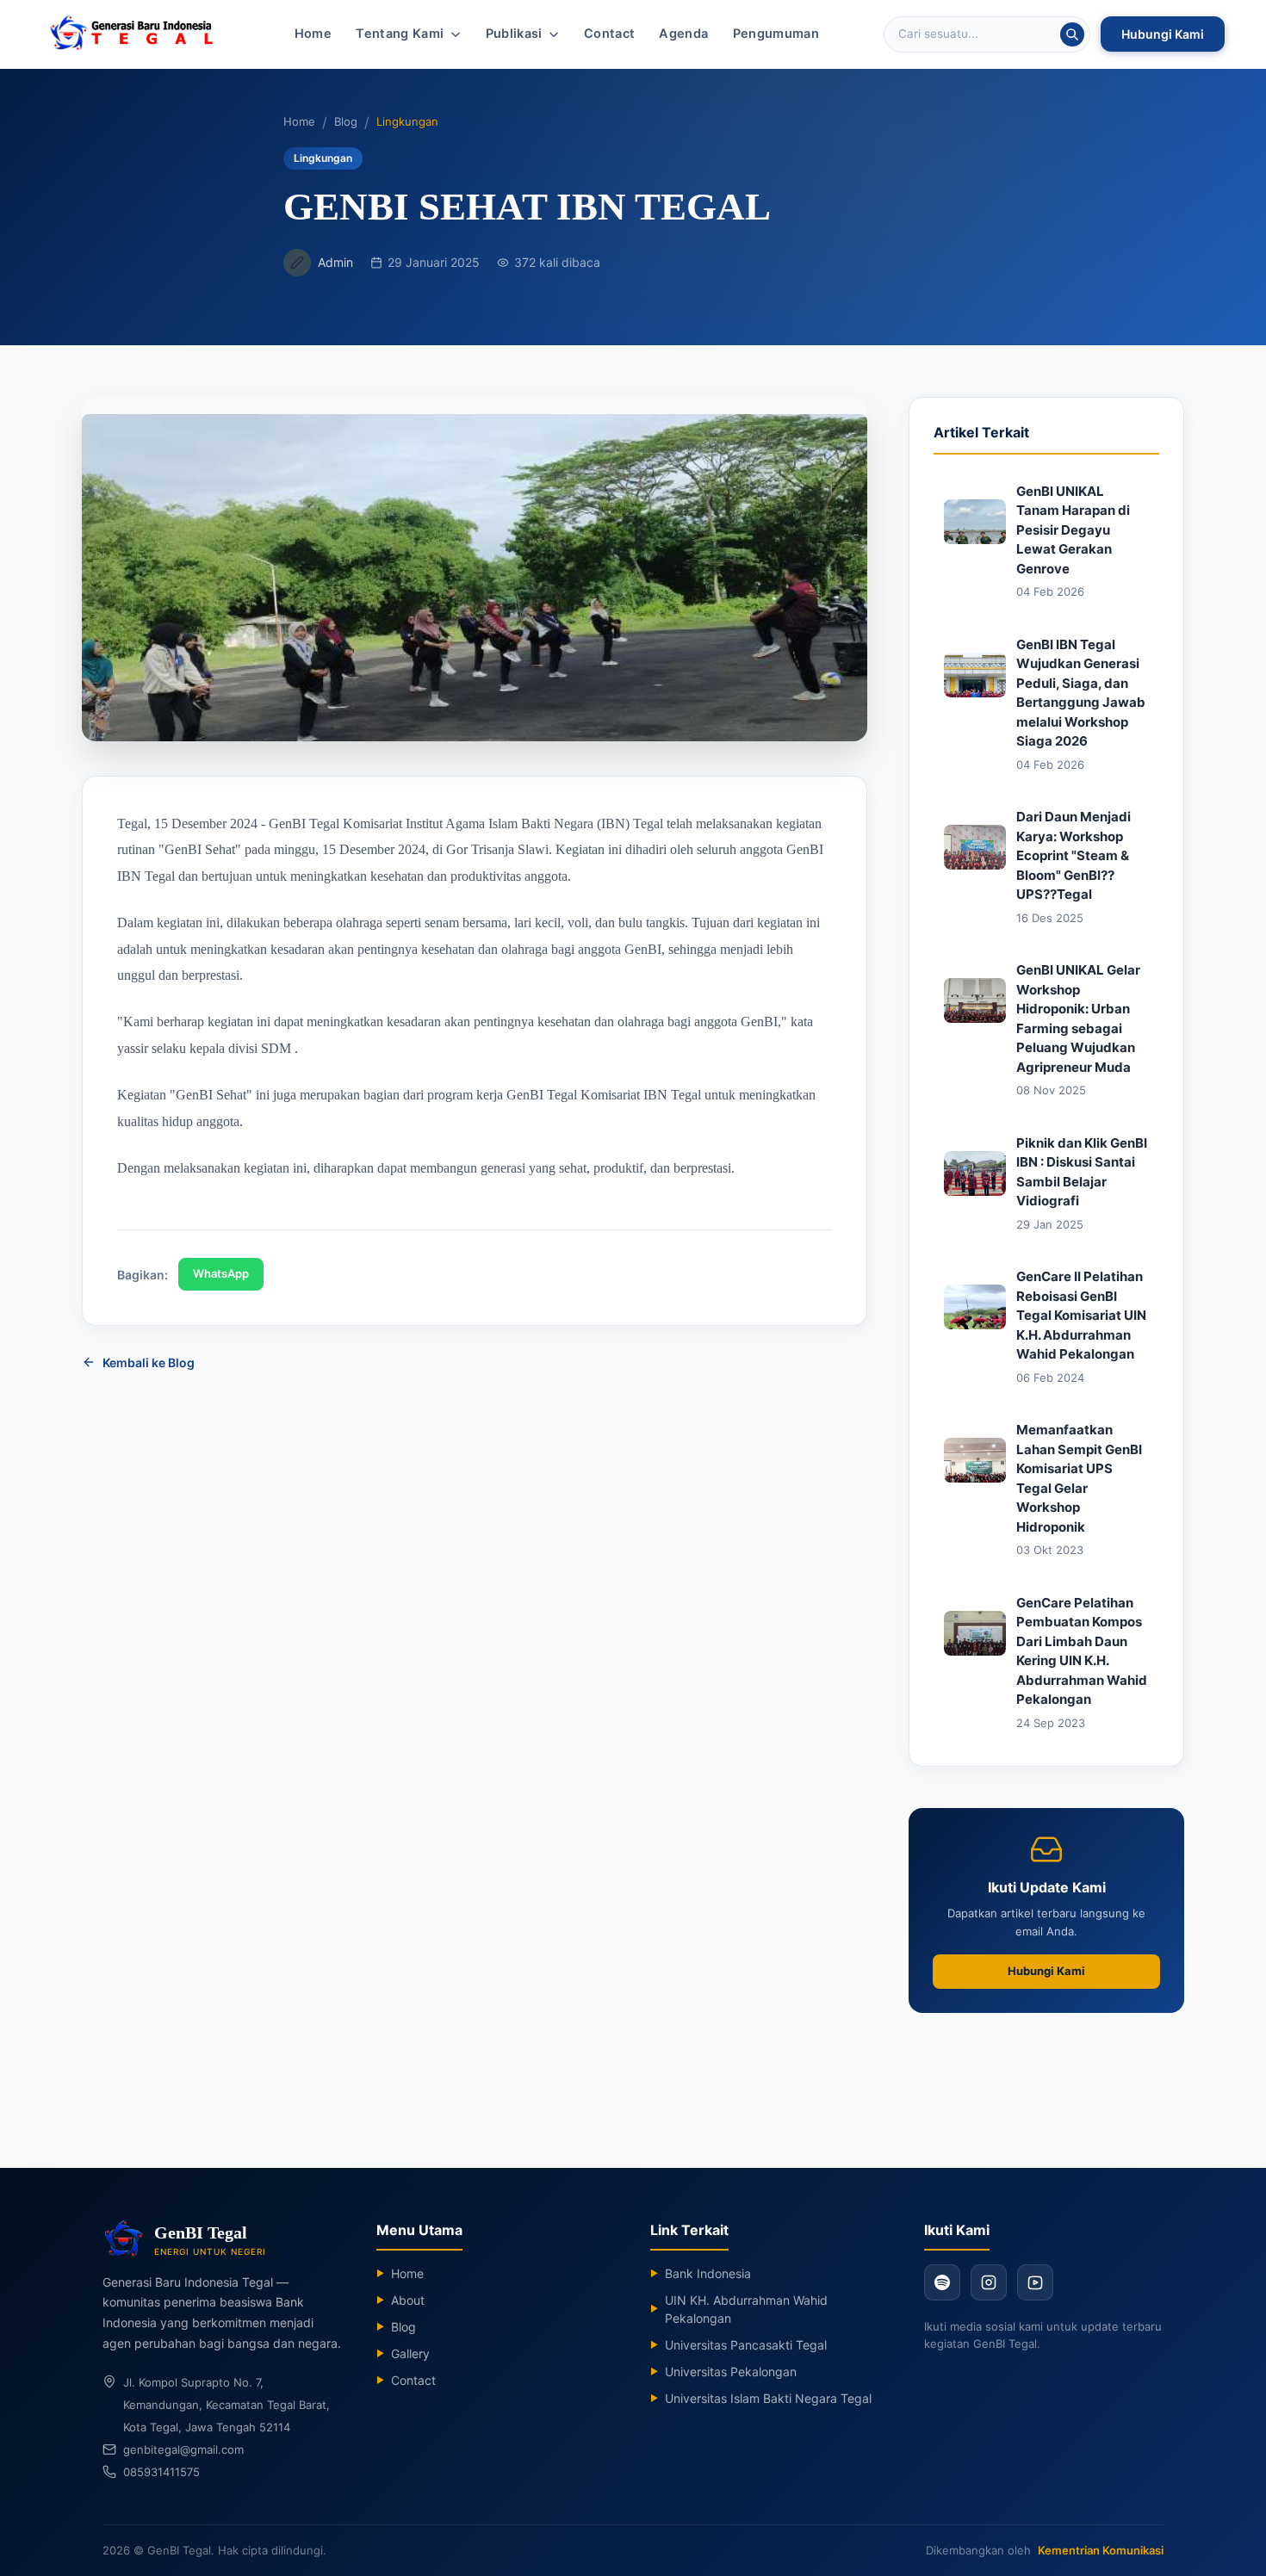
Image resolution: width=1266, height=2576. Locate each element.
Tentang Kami (400, 34)
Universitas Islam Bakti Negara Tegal (761, 2398)
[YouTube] (1035, 2282)
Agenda (683, 34)
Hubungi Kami (1163, 34)
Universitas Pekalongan (723, 2372)
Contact (610, 34)
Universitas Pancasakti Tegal (738, 2345)
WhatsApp (221, 1273)
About (400, 2300)
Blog (346, 121)
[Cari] (1072, 34)
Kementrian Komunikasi (1101, 2550)
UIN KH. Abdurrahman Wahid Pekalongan (739, 2309)
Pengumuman (776, 34)
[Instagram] (989, 2282)
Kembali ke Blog (149, 1362)
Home (313, 34)
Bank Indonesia (701, 2273)
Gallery (403, 2353)
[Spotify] (942, 2282)
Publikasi (514, 34)
